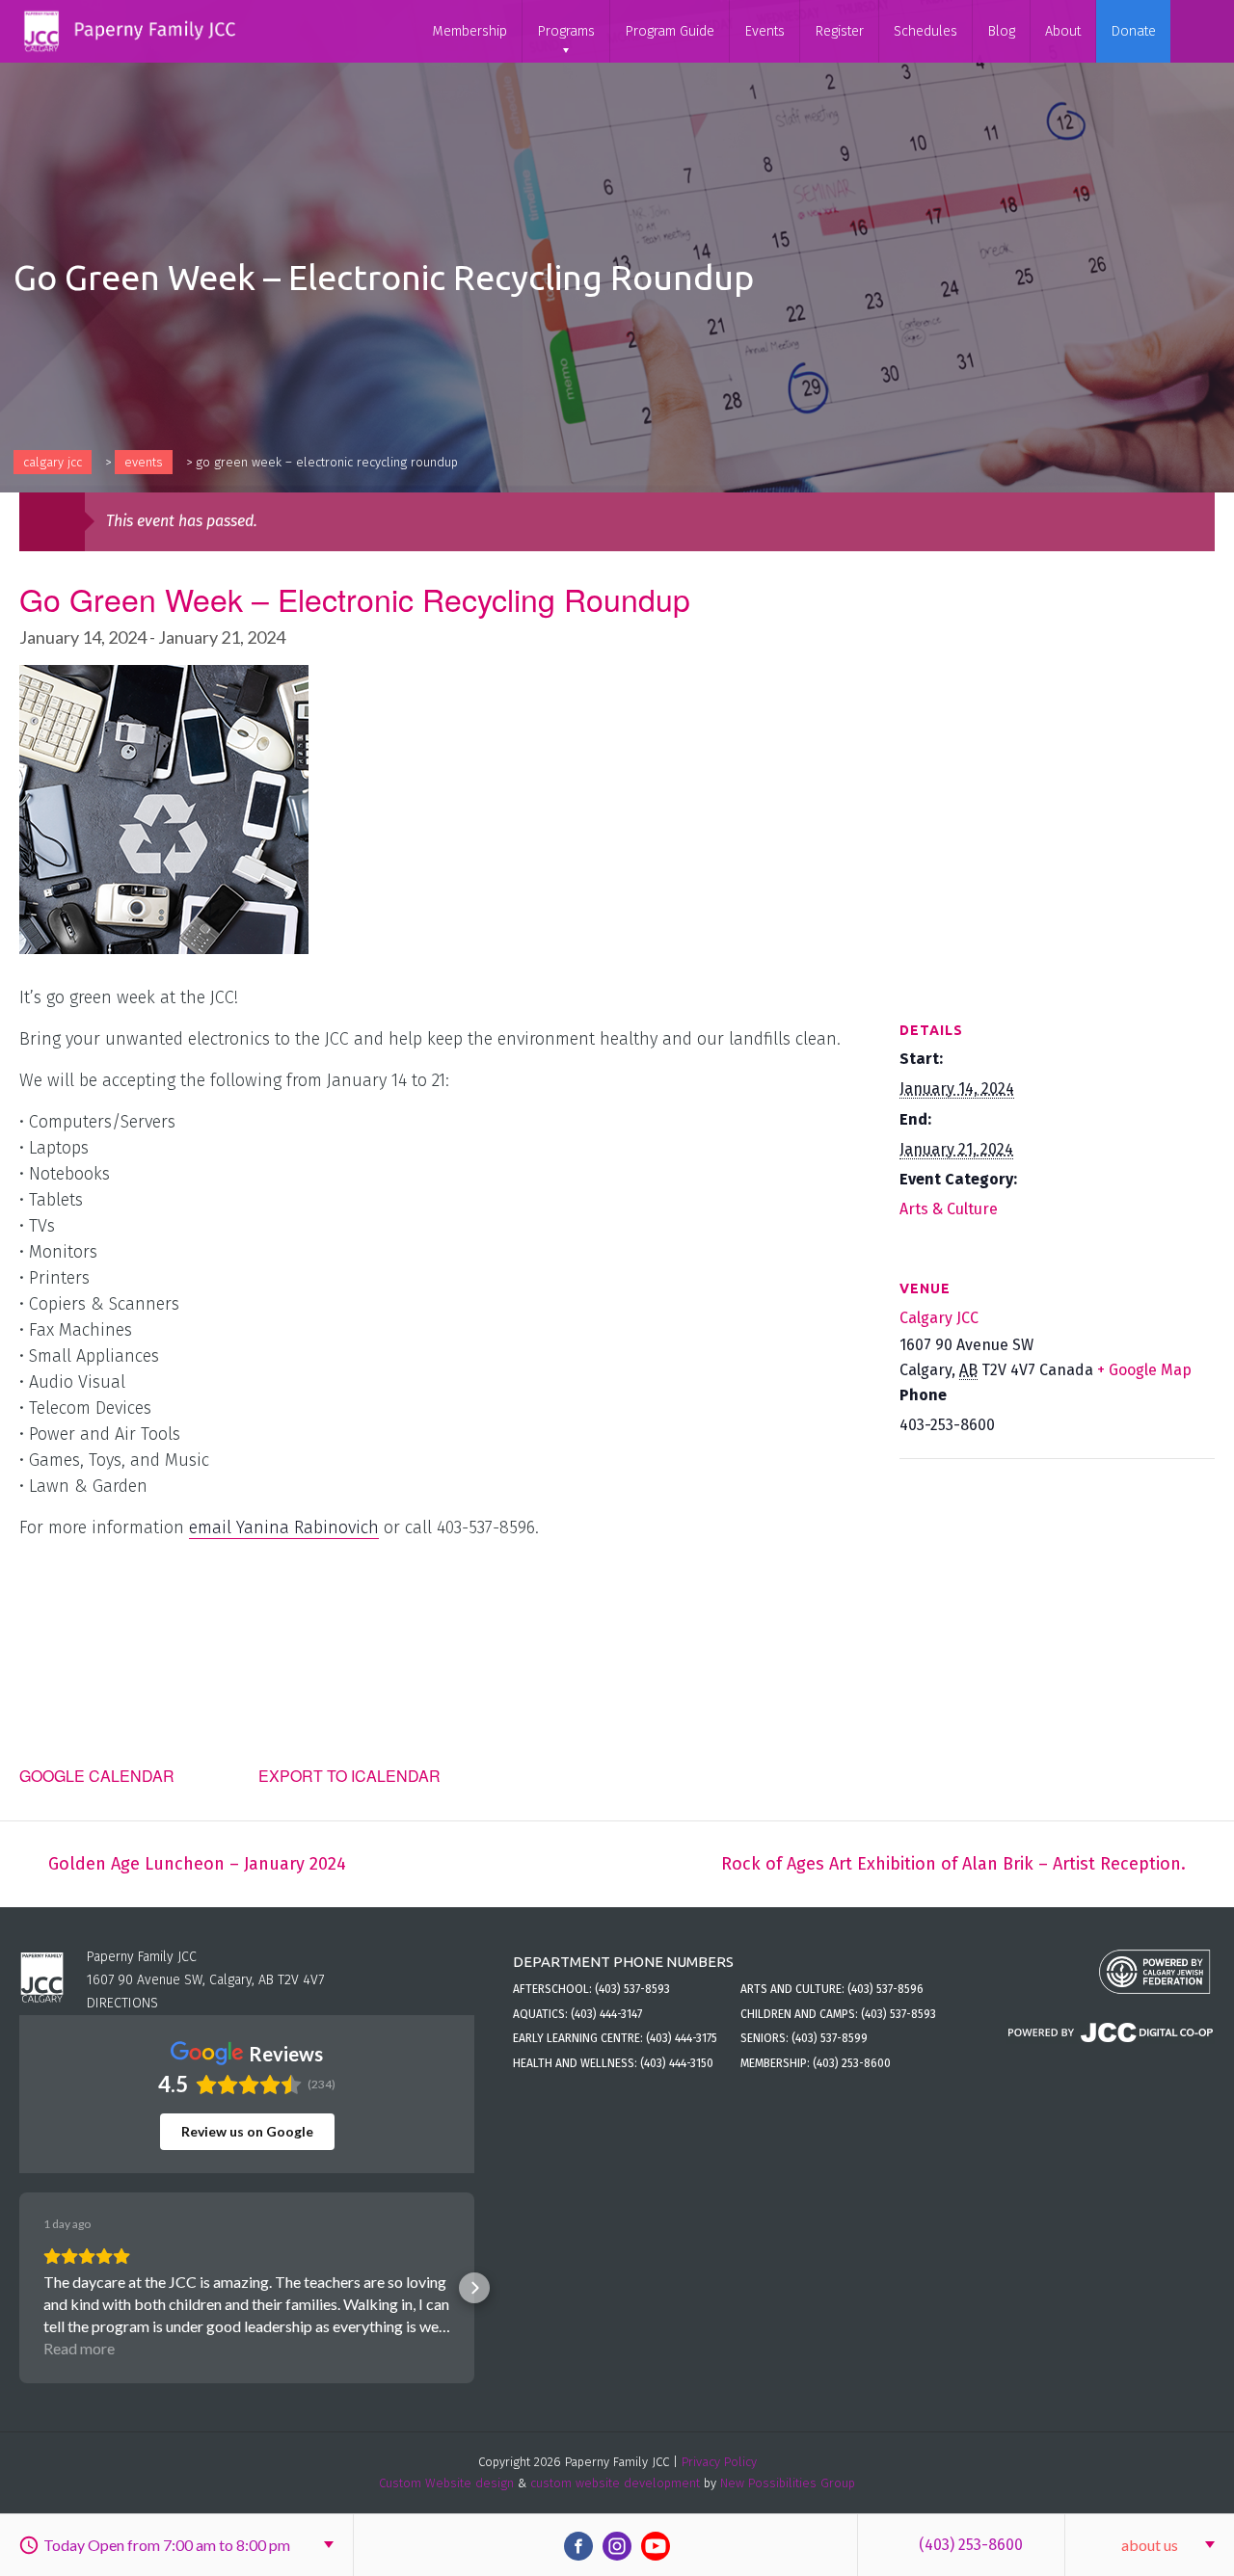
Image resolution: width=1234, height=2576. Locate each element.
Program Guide (670, 31)
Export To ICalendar (349, 1776)
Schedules (925, 31)
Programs (566, 31)
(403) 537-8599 (830, 2038)
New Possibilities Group (788, 2483)
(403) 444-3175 (682, 2038)
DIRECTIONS (122, 2003)
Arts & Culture (949, 1209)
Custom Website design (446, 2483)
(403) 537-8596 (885, 1989)
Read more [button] (79, 2348)
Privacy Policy (719, 2462)
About (1063, 31)
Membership (469, 31)
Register (839, 31)
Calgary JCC (53, 462)
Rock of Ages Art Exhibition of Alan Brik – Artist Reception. (953, 1864)
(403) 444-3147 (606, 2014)
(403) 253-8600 (971, 2545)
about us (1150, 2545)
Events (765, 31)
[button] (19, 2288)
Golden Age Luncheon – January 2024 (197, 1864)
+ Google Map (1144, 1370)
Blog (1001, 31)
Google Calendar (97, 1776)
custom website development (615, 2483)
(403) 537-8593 (632, 1989)
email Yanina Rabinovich (284, 1527)
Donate (1133, 31)
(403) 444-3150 (677, 2063)
